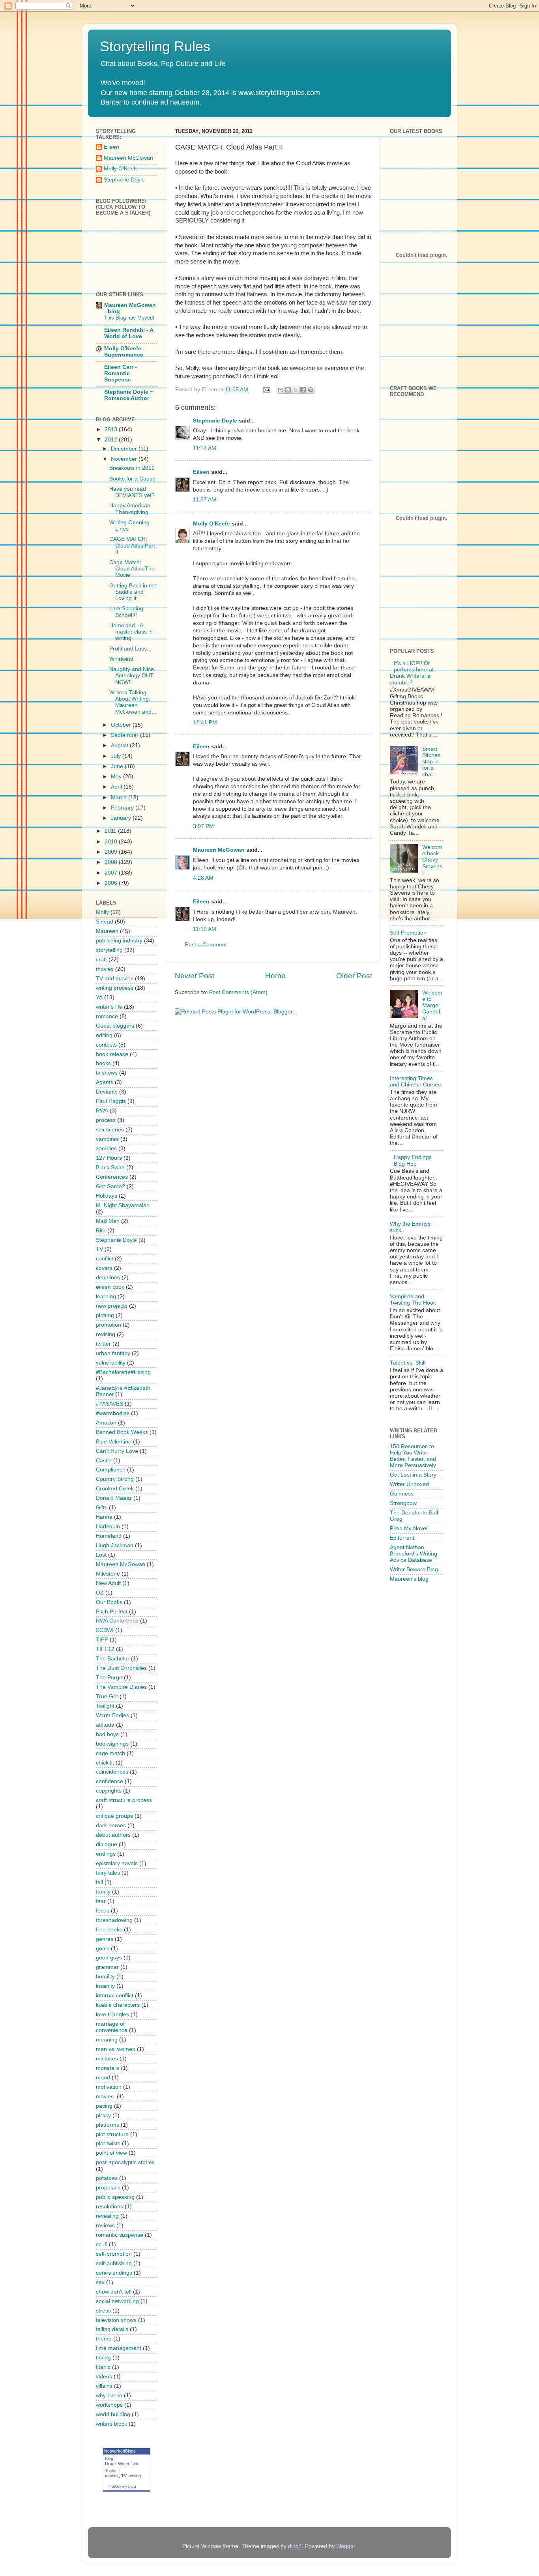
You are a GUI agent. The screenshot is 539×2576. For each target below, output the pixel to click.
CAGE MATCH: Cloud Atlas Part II (132, 545)
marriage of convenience (112, 2027)
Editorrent (402, 1538)
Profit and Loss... (130, 649)
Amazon (106, 1423)
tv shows (107, 1073)
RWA (102, 1111)
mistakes (107, 2059)
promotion (109, 1325)
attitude (105, 1725)
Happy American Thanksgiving (130, 509)
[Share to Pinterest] (311, 390)
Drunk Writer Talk (122, 2464)
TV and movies (115, 979)
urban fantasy (113, 1353)
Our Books (109, 1602)
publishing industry (119, 941)
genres (105, 1939)
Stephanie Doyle (215, 421)
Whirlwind (121, 659)
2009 (112, 852)
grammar (107, 1967)
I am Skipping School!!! (126, 612)
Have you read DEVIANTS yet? (132, 492)
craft (101, 960)
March (120, 797)
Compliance (111, 1470)
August (120, 745)
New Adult (108, 1583)
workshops (109, 2405)
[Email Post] (266, 390)
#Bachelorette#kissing (123, 1372)
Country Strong (115, 1479)
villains (104, 2386)
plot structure (112, 2134)
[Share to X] (296, 390)
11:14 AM (205, 448)
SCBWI (105, 1630)
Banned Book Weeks (122, 1432)
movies (105, 969)
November (125, 459)
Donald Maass (114, 1498)
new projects (112, 1306)
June (118, 766)
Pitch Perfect (112, 1612)
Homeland (109, 1536)
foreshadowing (114, 1920)
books (103, 1063)
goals (103, 1949)
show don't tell (114, 2292)
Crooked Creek (115, 1489)
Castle (104, 1461)
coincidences (112, 1772)
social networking (117, 2301)
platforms (108, 2125)
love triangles (112, 2014)
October (122, 725)
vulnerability (111, 1363)
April (117, 787)
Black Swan (110, 1167)
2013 (112, 429)
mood (103, 2078)
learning (106, 1296)
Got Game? (110, 1186)
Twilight (105, 1706)
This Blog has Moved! (129, 318)
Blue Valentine (114, 1442)
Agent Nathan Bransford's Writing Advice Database (414, 1554)
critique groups (114, 1816)
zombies (106, 1149)
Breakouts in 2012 (132, 468)
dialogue (107, 1844)
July (117, 756)
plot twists (108, 2143)
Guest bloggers (115, 1026)
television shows (116, 2320)
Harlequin (108, 1526)
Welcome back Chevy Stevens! (432, 860)
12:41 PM (205, 723)
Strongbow (403, 1503)
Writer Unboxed (409, 1484)
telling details (112, 2329)
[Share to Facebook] (303, 390)
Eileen (201, 472)
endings (106, 1854)
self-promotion (114, 2254)
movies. (106, 2097)
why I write (109, 2396)
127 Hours (109, 1158)
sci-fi (102, 2244)
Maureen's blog (409, 1579)
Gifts (102, 1508)
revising (106, 1334)
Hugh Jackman (115, 1545)
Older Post (354, 976)
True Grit (107, 1696)
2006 (112, 883)
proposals (108, 2188)
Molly (102, 912)
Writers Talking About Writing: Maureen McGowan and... (133, 702)
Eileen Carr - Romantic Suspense (121, 373)
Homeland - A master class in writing (131, 632)
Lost (101, 1555)
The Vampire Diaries (121, 1687)
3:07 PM (203, 826)
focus (103, 1911)
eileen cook (110, 1287)
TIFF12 (105, 1649)
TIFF (102, 1640)
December (125, 449)
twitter (103, 1344)
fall (99, 1882)
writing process (115, 988)
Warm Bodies (112, 1715)
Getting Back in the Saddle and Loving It (133, 592)
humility (105, 1977)
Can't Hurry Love (117, 1451)
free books (109, 1930)
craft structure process (124, 1800)
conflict (105, 1259)
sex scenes (110, 1130)
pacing (104, 2106)
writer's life (109, 1007)
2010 (112, 842)
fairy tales (108, 1873)
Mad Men (108, 1221)
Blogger (346, 2546)
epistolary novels (117, 1863)
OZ (100, 1593)
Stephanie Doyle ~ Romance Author (129, 395)
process (106, 1120)
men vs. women (116, 2049)
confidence (109, 1781)
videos (104, 2377)
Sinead (105, 922)
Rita (101, 1231)
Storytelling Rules (155, 46)
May (117, 777)
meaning (107, 2040)
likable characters (118, 2005)
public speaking (115, 2197)
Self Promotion (408, 933)
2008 (112, 862)
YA (99, 997)
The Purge (109, 1678)
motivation (109, 2087)
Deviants (107, 1092)
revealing (107, 2216)
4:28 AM (203, 878)
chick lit (105, 1763)
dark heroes (111, 1825)
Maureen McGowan (219, 850)
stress (103, 2311)
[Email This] (281, 390)
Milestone (108, 1574)
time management (119, 2348)
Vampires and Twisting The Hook (413, 1300)
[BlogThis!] (288, 390)
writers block (111, 2424)
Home (275, 976)
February (123, 808)
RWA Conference (117, 1621)
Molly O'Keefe (211, 524)
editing (104, 1035)
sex (100, 2282)
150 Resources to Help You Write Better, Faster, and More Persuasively (413, 1456)
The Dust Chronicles (121, 1668)
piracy (103, 2115)
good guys (109, 1958)
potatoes (107, 2178)
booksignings (112, 1744)
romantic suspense (120, 2235)
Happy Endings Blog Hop (413, 1160)
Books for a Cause (132, 479)
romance (107, 1016)
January (122, 818)
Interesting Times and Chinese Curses (415, 1081)
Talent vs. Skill (408, 1363)
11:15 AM (205, 929)
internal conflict (115, 1996)
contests (106, 1045)
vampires (107, 1139)
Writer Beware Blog (414, 1569)
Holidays (107, 1196)
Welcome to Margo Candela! (432, 1006)
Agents (105, 1082)
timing (103, 2358)
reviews (105, 2225)
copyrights (109, 1791)
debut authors (113, 1835)
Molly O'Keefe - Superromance (124, 352)
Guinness (402, 1494)
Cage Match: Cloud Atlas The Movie (132, 569)
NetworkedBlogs (120, 2451)
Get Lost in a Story (413, 1475)
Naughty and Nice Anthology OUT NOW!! (132, 676)
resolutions (109, 2207)
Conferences (112, 1177)
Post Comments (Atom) (238, 992)
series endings (114, 2273)
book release (112, 1054)
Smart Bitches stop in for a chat (431, 762)
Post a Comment (206, 945)
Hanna (104, 1517)
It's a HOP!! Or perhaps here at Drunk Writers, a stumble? (412, 673)
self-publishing (114, 2263)
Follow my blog (123, 2486)
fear (101, 1901)
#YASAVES (109, 1404)
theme (104, 2339)
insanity (105, 1986)
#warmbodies (113, 1413)
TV (99, 1249)
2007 (112, 873)
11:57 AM (205, 500)
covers (104, 1268)
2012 (112, 440)
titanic (103, 2367)
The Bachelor (113, 1659)
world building (113, 2414)
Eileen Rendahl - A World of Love (129, 333)
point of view (111, 2153)
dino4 (295, 2546)
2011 (111, 831)
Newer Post (195, 976)
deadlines (108, 1278)
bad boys (107, 1734)
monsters (108, 2068)
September (125, 735)
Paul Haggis (111, 1101)
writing (135, 2476)
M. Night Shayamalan (123, 1205)
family (103, 1892)
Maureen (107, 931)
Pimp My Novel (409, 1528)
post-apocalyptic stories (125, 2162)
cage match (110, 1753)
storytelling (109, 950)
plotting (105, 1315)
